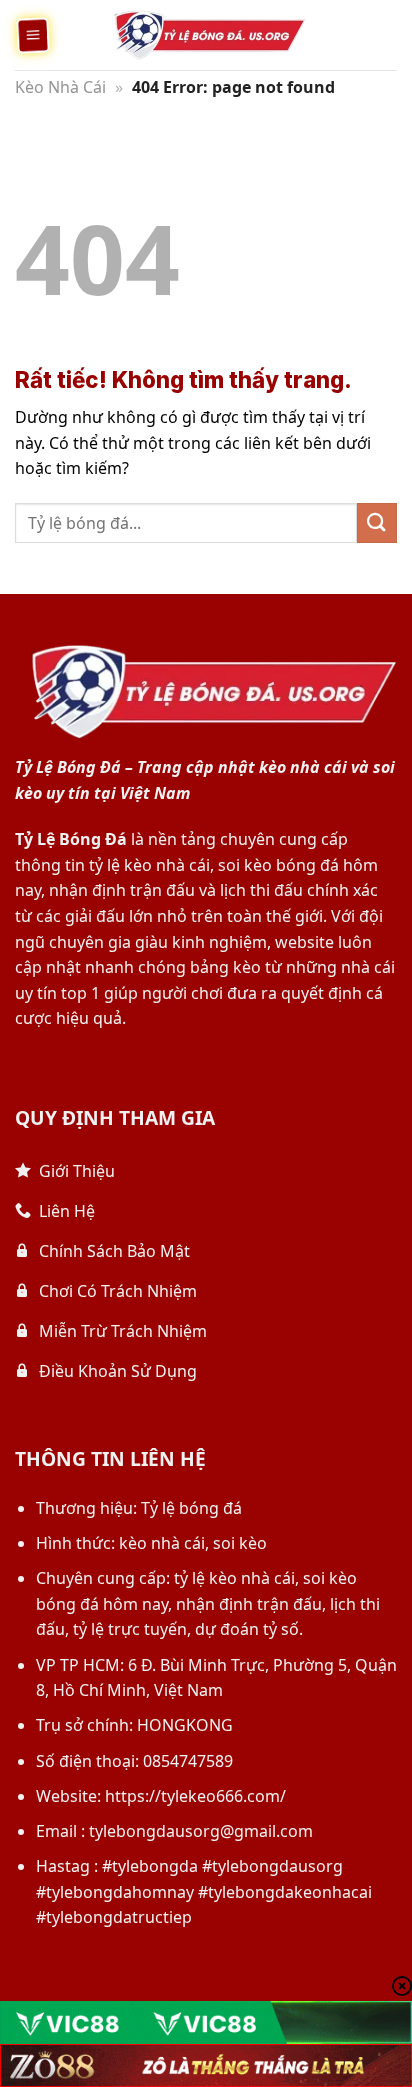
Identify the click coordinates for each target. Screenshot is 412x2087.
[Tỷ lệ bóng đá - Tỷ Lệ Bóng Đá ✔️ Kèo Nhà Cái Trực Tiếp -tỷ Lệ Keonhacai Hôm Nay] (206, 35)
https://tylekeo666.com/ (195, 1796)
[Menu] (32, 35)
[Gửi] (377, 522)
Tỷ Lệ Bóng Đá (71, 839)
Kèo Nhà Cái (60, 87)
